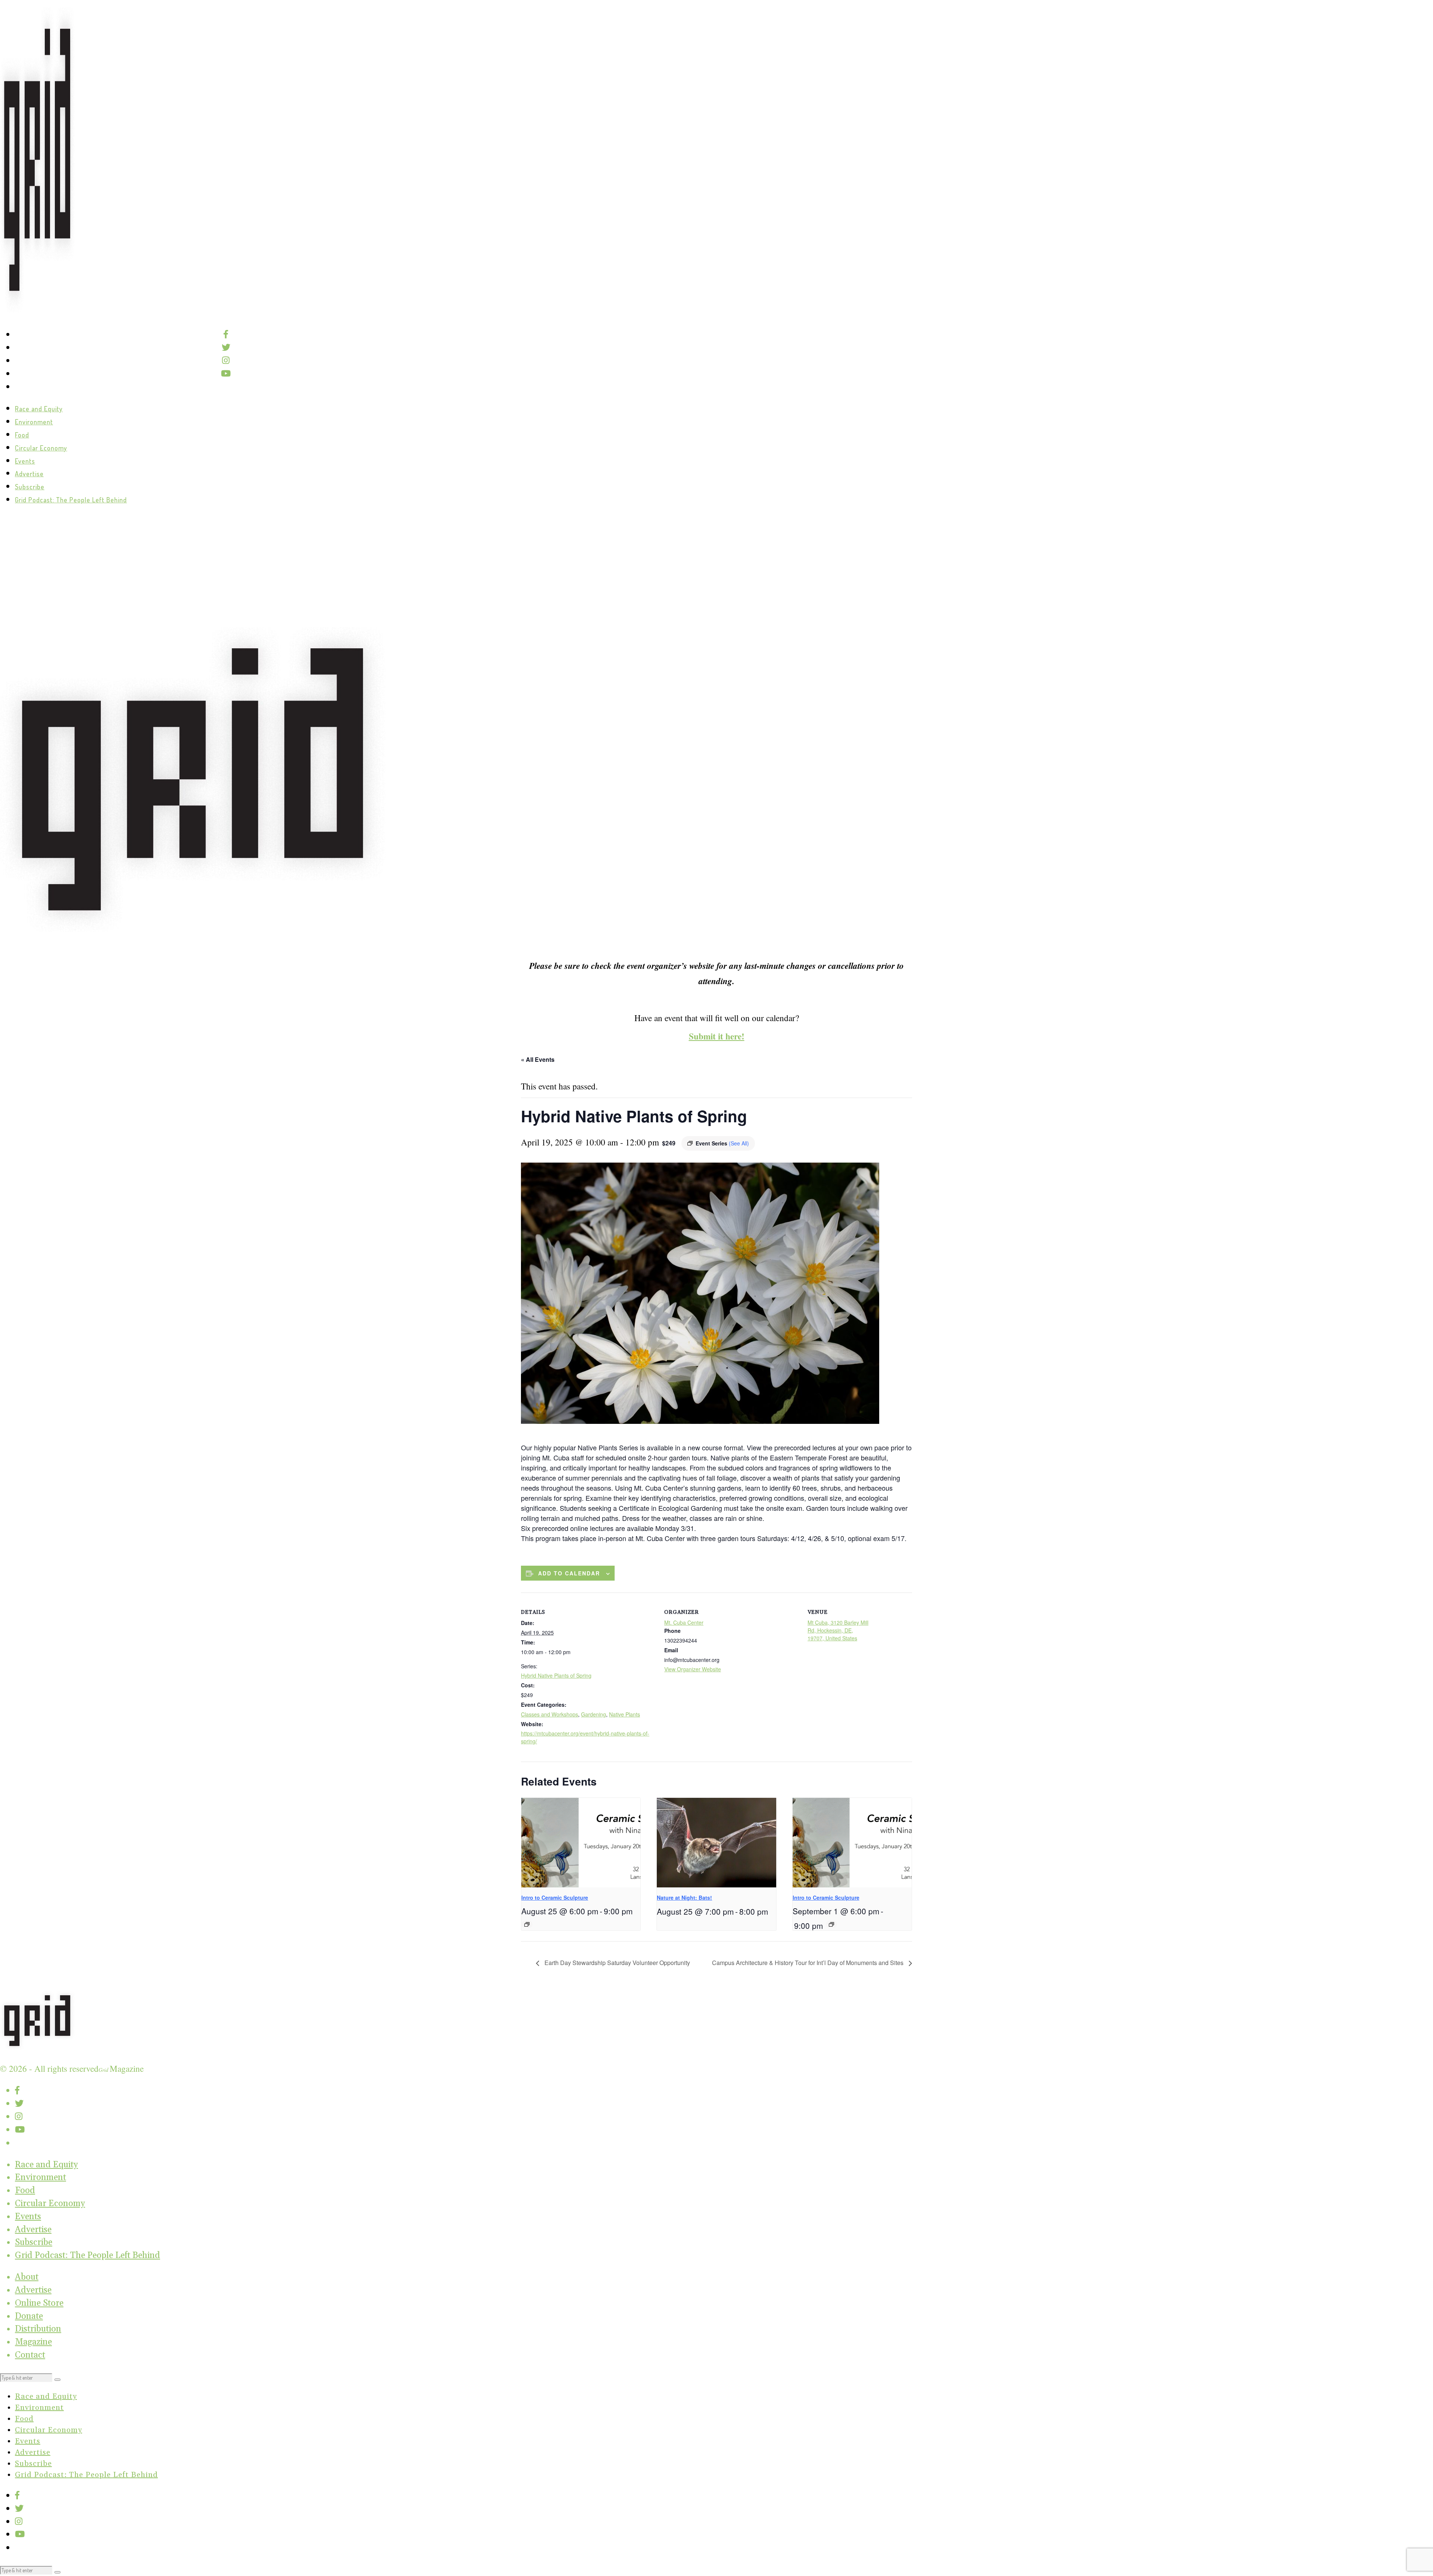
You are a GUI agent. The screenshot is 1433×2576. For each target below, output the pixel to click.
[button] (57, 2380)
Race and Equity (39, 409)
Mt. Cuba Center (684, 1622)
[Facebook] (226, 334)
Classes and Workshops (550, 1714)
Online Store (39, 2303)
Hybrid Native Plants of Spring (556, 1675)
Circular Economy (41, 448)
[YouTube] (226, 373)
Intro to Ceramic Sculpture (555, 1897)
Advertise (29, 474)
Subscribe (30, 487)
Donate (29, 2316)
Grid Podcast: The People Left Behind (71, 500)
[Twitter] (226, 347)
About (27, 2277)
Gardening (594, 1714)
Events (25, 461)
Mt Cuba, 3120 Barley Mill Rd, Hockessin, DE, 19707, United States (838, 1630)
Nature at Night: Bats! (684, 1897)
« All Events (538, 1059)
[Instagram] (226, 360)
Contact (30, 2355)
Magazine (33, 2342)
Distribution (38, 2329)
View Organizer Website (693, 1669)
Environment (34, 422)
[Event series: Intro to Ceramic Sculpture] (527, 1924)
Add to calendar (569, 1573)
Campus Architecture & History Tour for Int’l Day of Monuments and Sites (808, 1963)
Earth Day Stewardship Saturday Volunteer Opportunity (616, 1963)
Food (22, 435)
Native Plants (625, 1714)
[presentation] (581, 1843)
